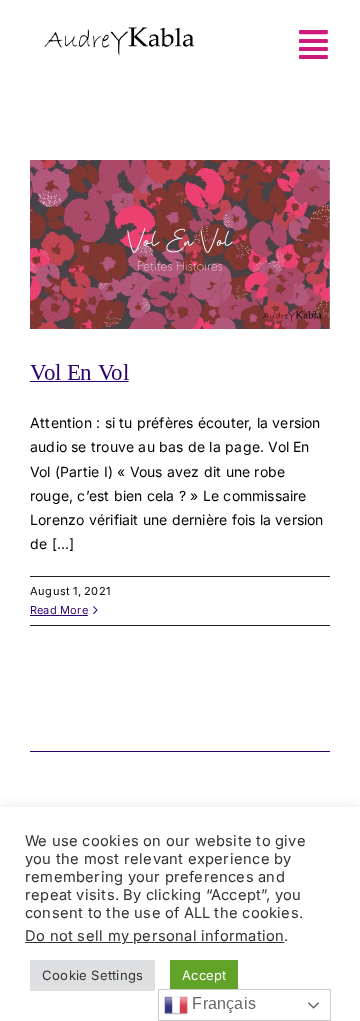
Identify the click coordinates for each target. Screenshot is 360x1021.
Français (222, 1003)
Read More (59, 610)
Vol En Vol (79, 372)
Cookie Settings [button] (92, 975)
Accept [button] (204, 975)
